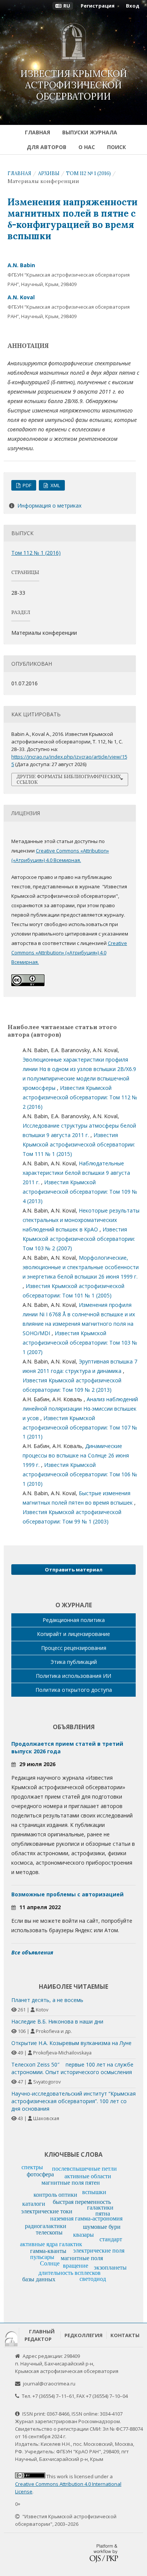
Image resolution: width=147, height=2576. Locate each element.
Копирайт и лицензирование (73, 1634)
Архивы (49, 173)
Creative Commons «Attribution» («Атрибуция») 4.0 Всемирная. (69, 953)
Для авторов (47, 147)
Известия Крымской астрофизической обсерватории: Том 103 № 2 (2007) (79, 1239)
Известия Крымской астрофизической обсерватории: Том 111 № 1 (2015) (79, 1144)
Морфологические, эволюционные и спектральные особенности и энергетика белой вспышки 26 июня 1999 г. (81, 1267)
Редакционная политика (74, 1620)
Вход (133, 6)
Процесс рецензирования (74, 1648)
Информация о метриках (49, 506)
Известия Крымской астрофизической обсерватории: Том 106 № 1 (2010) (80, 1474)
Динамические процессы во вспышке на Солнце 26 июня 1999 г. (76, 1455)
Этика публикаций (74, 1662)
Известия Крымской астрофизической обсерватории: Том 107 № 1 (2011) (80, 1427)
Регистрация (98, 6)
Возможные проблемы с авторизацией (67, 1894)
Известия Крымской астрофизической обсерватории (74, 85)
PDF (26, 485)
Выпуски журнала (90, 132)
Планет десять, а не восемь (47, 2000)
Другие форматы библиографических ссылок (69, 779)
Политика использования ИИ (73, 1676)
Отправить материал (74, 1570)
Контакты (125, 2335)
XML (55, 485)
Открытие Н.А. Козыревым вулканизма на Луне (71, 2043)
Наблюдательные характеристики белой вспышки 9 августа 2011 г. (76, 1173)
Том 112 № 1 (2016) (88, 173)
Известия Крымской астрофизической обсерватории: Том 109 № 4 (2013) (80, 1192)
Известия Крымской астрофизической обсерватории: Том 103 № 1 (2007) (80, 1343)
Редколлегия (83, 2335)
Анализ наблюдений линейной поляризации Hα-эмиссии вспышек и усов (80, 1409)
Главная (38, 132)
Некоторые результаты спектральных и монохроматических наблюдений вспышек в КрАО (81, 1220)
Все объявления (32, 1952)
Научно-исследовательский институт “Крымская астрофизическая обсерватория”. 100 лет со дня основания (73, 2101)
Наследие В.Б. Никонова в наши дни (57, 2021)
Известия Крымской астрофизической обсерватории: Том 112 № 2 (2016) (80, 1097)
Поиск (116, 147)
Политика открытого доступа (74, 1690)
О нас (87, 147)
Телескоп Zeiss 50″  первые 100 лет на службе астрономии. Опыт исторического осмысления (72, 2068)
